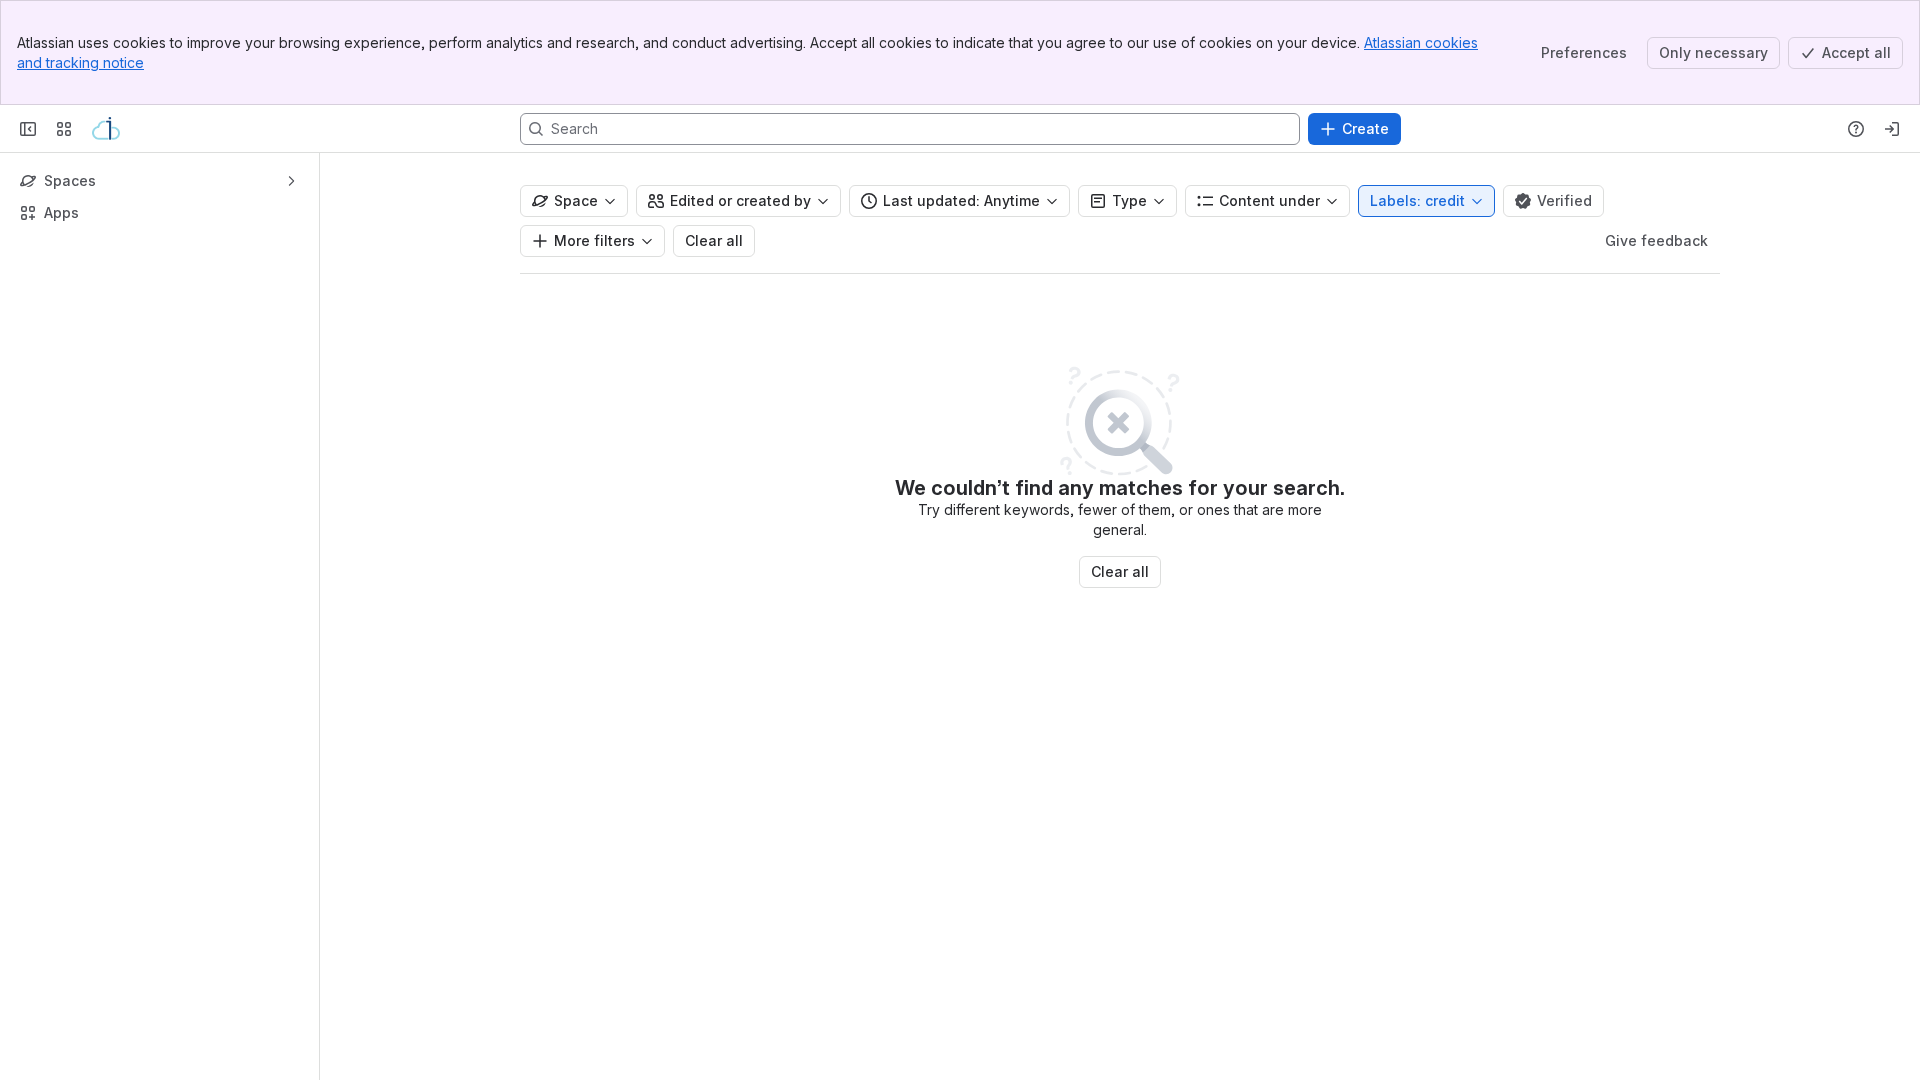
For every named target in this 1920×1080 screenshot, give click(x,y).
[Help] (1856, 129)
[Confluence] (106, 129)
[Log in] (1892, 129)
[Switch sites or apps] (64, 129)
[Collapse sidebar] (28, 129)
